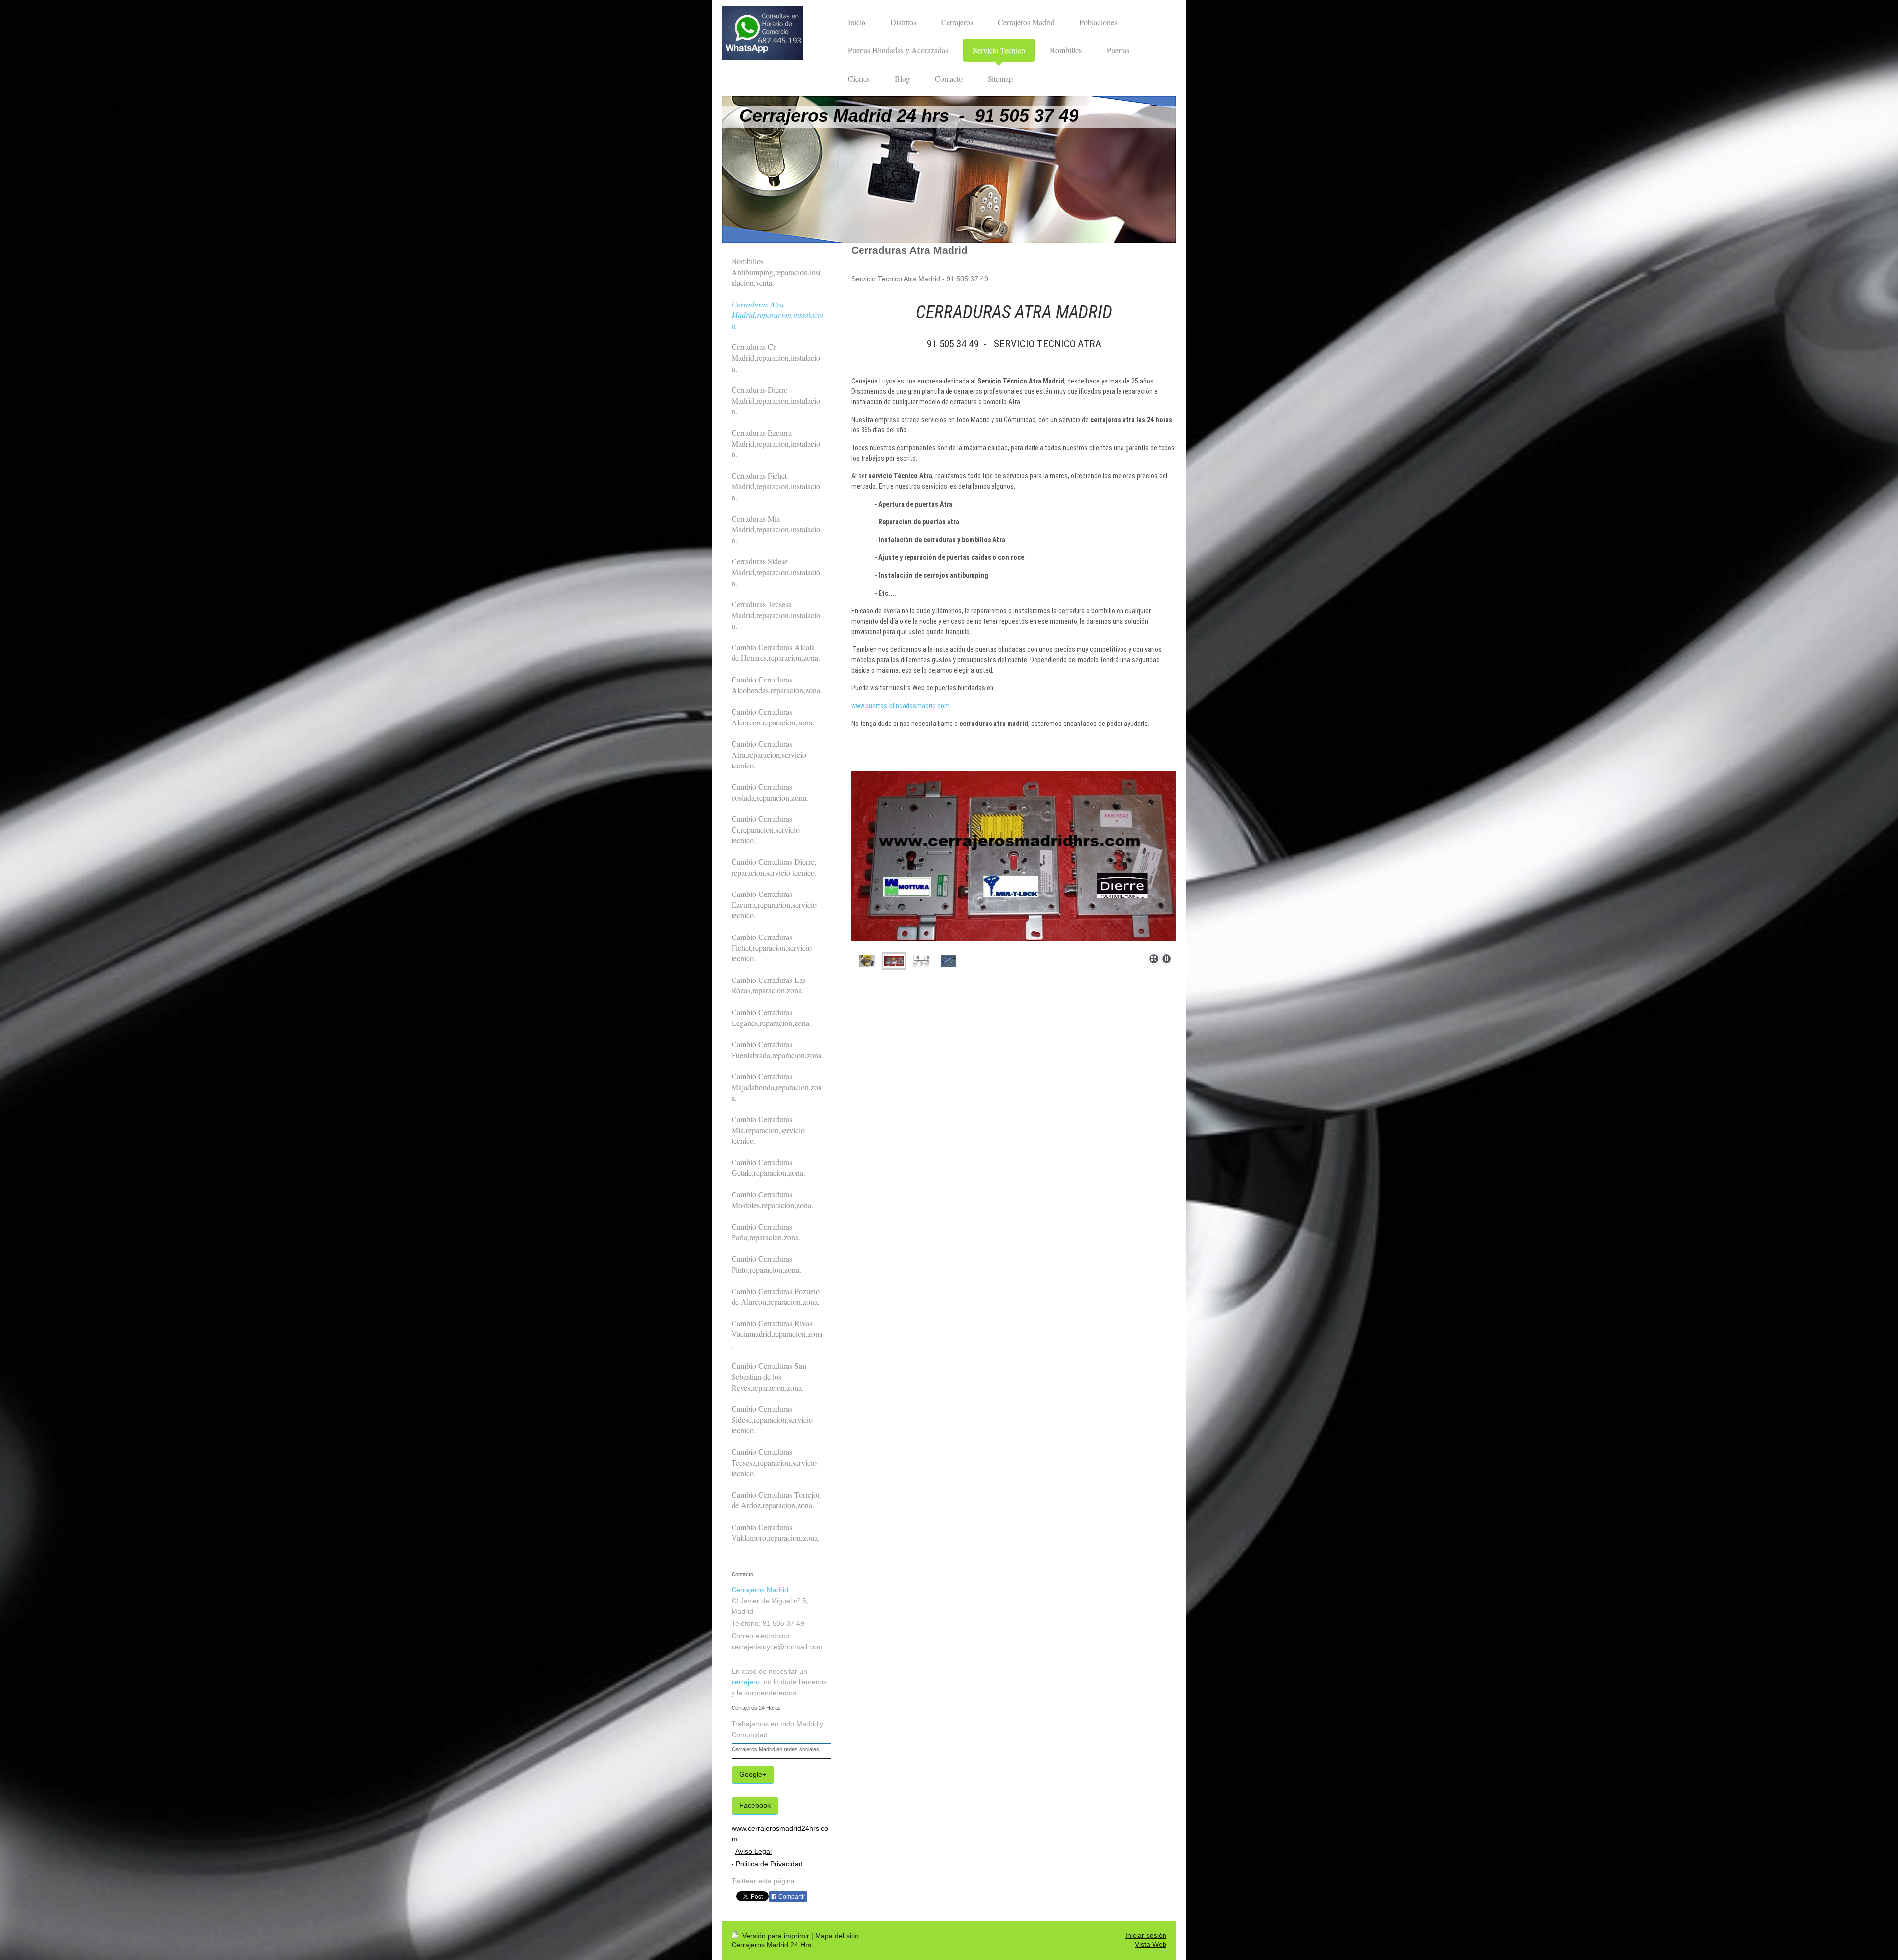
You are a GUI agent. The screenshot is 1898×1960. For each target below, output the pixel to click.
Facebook (755, 1806)
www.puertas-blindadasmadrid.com (900, 706)
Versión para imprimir (776, 1936)
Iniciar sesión (1146, 1936)
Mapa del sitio (837, 1936)
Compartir (791, 1897)
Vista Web (1151, 1944)
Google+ (753, 1774)
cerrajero (746, 1682)
